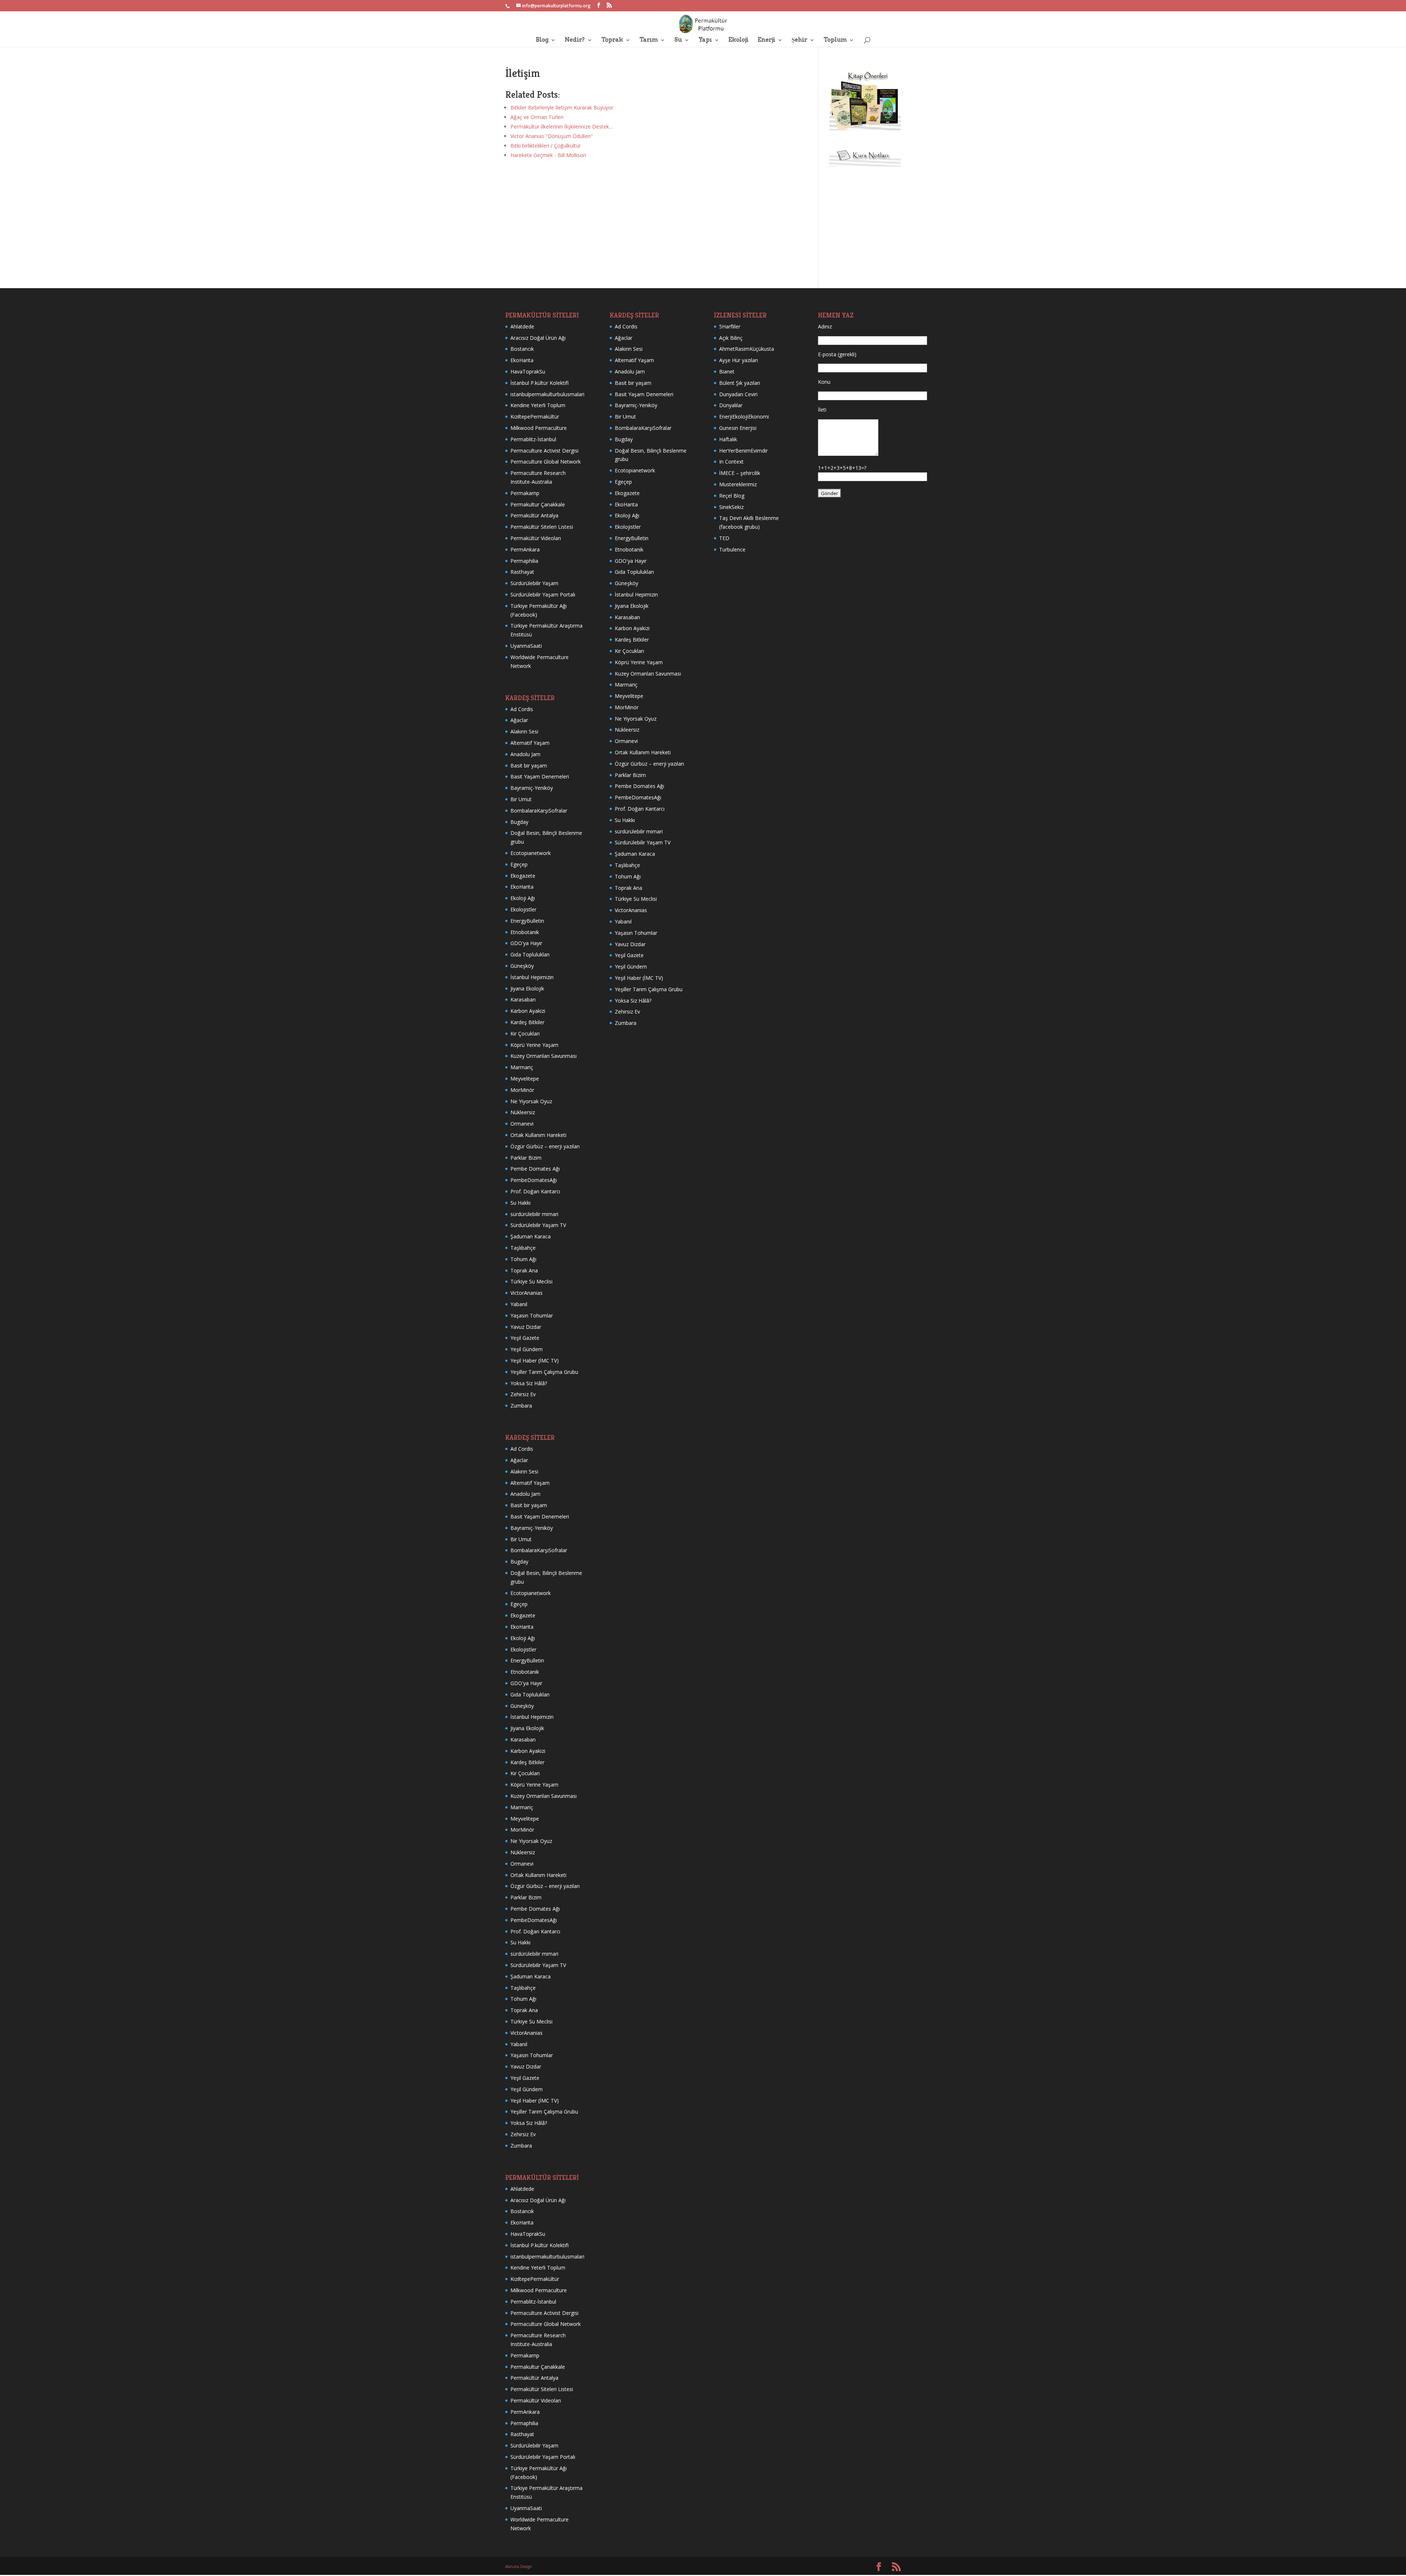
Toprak (612, 40)
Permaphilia (524, 561)
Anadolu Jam (525, 754)
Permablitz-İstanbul (533, 439)
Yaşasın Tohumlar (532, 1315)
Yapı (705, 40)
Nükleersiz (523, 1112)
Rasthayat (522, 572)
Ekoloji (738, 40)
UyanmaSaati (526, 646)
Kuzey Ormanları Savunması (544, 1056)
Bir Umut (521, 799)
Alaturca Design (519, 2566)
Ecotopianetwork (531, 853)
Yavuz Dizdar (526, 1327)
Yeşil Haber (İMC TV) (535, 1361)
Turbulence (732, 549)
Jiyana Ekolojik (527, 988)
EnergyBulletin (527, 921)
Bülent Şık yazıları (740, 383)
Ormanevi (522, 1124)
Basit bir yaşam (529, 765)
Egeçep (519, 864)
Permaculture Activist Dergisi (544, 451)
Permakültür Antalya (534, 515)
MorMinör (522, 1090)
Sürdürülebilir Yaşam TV (538, 1225)
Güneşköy (522, 966)
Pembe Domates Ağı (535, 1169)
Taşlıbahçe (523, 1248)
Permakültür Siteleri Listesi (542, 527)
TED (724, 538)
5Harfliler (730, 326)
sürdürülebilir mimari (534, 1214)
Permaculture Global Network (546, 462)
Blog (542, 40)
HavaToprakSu (528, 371)
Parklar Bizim (526, 1158)
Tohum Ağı (523, 1259)
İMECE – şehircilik (740, 473)
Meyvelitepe (525, 1079)
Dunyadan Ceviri (738, 394)
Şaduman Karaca (531, 1236)
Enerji (766, 40)
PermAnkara (525, 549)
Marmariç (522, 1067)
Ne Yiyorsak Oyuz (531, 1101)
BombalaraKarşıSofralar (539, 811)
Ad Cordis (522, 709)
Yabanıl (519, 1304)
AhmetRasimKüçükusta (747, 349)
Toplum (835, 40)
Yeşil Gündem (527, 1349)
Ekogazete (523, 876)
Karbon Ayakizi (528, 1011)
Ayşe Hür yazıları (739, 360)
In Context (731, 462)
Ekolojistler (523, 909)
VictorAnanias (527, 1293)
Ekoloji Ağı (523, 898)
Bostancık (522, 349)
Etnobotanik (525, 932)
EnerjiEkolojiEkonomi (744, 417)
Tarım (648, 40)
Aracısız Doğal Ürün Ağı (538, 338)
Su (678, 40)
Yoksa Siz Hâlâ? (529, 1383)
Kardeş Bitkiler (527, 1022)
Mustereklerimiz (738, 484)
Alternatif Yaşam (530, 743)
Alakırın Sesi (524, 731)
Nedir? (575, 40)
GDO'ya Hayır (526, 943)
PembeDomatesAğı (534, 1180)
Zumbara (521, 1406)
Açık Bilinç (731, 338)
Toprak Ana (524, 1270)
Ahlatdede (522, 326)
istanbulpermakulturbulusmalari (547, 394)
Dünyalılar (731, 405)
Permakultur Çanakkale (538, 504)
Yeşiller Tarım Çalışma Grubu (544, 1372)
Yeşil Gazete (525, 1338)
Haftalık (728, 439)
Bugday (519, 822)
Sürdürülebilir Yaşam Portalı (543, 594)
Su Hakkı (520, 1203)
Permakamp (525, 493)
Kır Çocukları (525, 1034)
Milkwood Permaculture (539, 428)
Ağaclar (519, 720)
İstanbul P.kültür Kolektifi (540, 383)
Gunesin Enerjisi (738, 428)
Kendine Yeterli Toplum (538, 405)
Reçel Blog (732, 496)
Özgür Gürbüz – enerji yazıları (545, 1146)
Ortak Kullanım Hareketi (538, 1135)
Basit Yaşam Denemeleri (540, 776)
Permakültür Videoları (536, 538)
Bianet (727, 371)
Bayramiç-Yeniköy (532, 788)
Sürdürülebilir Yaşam (534, 583)
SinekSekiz (731, 507)
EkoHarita (522, 360)
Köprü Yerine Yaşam (534, 1045)
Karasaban (523, 999)
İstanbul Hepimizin (532, 977)
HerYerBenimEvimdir (743, 451)
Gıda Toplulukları (530, 954)
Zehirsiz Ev (523, 1394)
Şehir (799, 40)
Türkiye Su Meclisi (531, 1281)
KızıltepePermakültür (535, 417)
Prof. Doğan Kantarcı (535, 1191)
